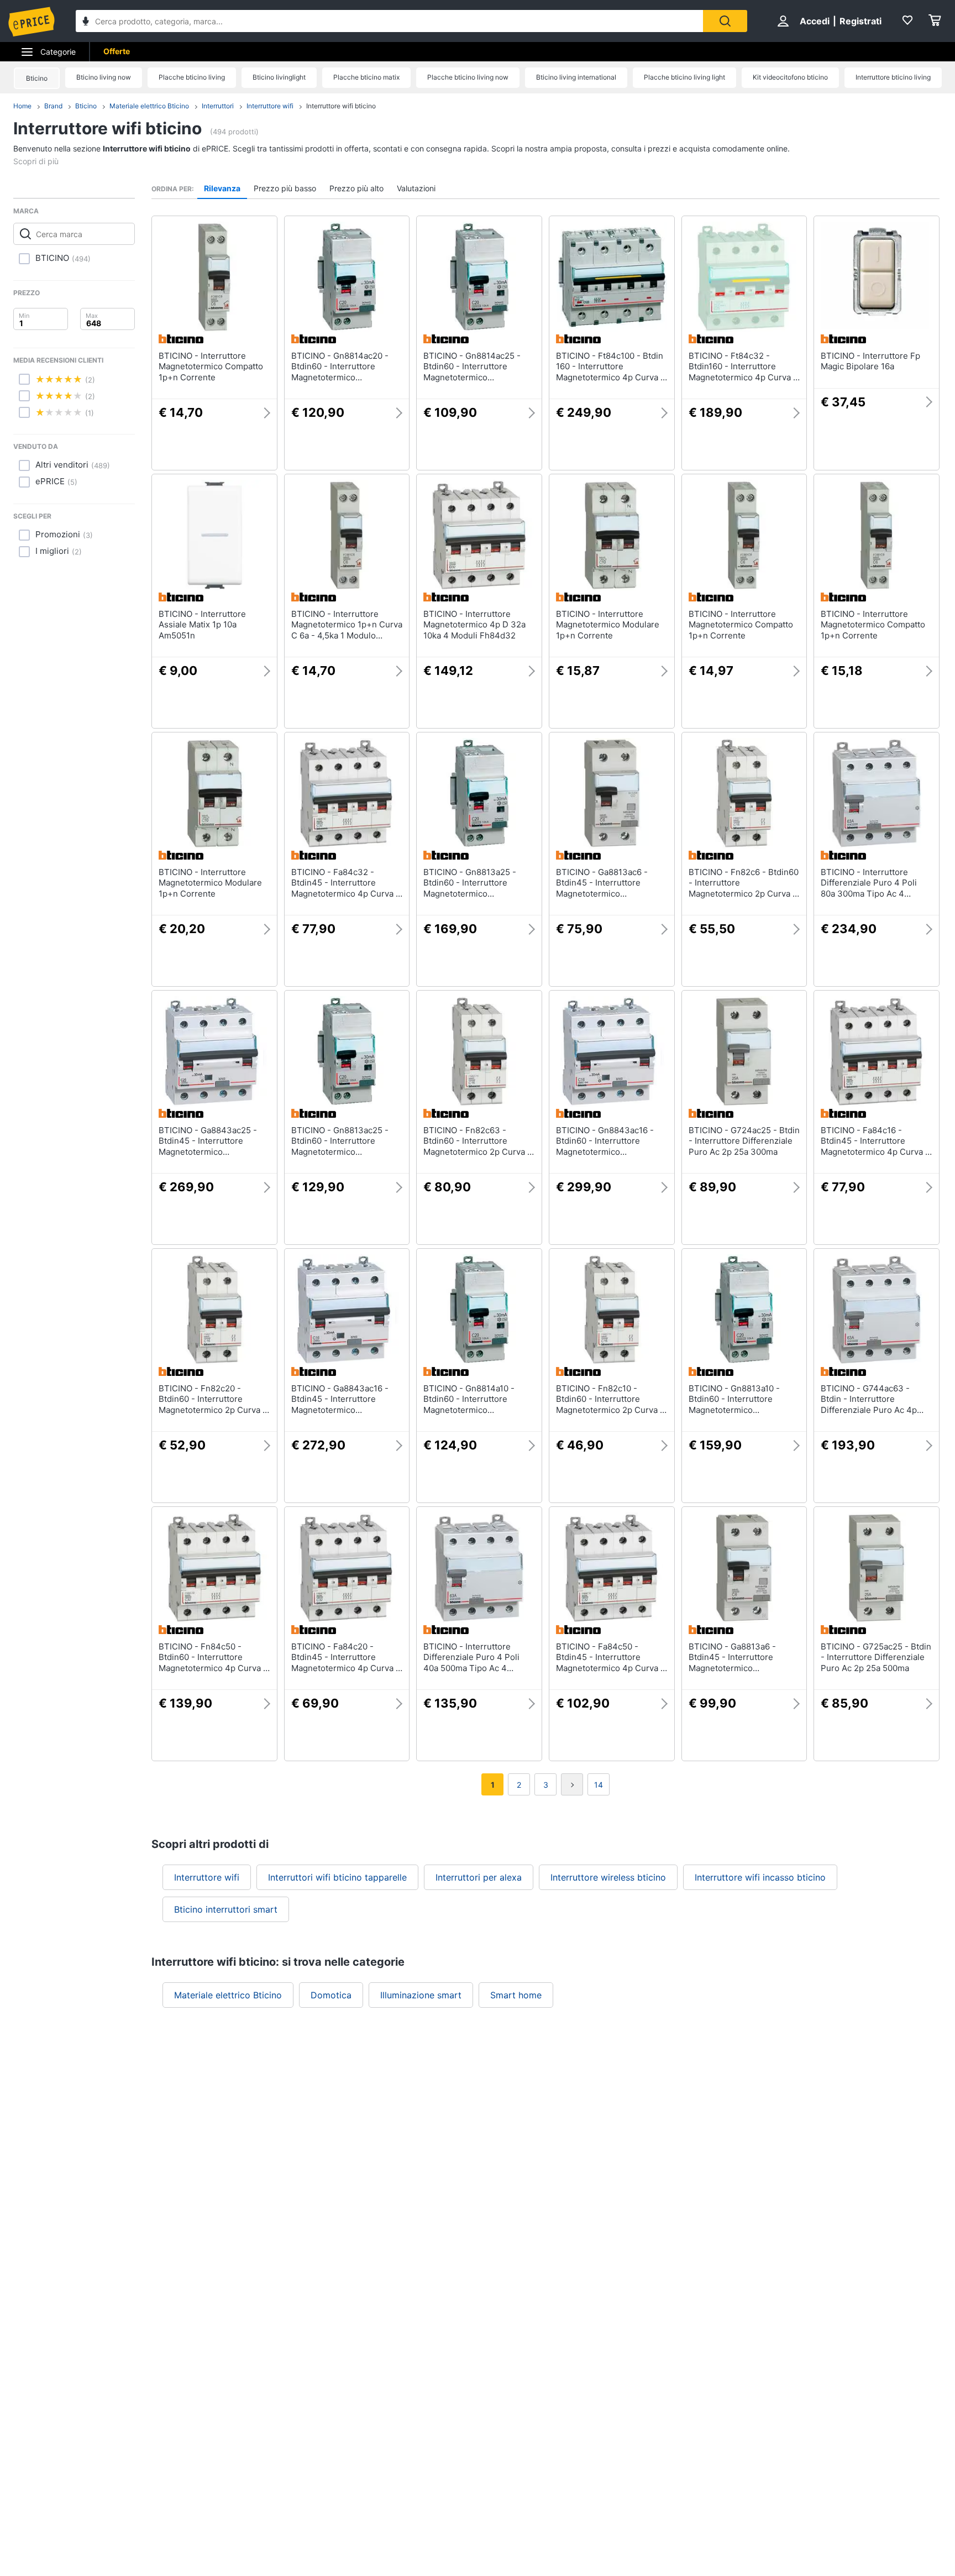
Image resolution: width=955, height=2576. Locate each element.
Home (22, 106)
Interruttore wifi (270, 106)
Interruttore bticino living (893, 77)
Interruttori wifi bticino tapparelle (337, 1877)
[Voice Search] (86, 22)
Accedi (815, 21)
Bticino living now (104, 77)
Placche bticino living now (468, 77)
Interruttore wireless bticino (608, 1877)
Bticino (37, 78)
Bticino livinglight (279, 77)
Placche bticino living (192, 77)
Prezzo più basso (285, 188)
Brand (53, 106)
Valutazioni (416, 188)
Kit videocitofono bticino (790, 77)
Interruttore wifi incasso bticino (760, 1877)
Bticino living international (576, 77)
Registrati (860, 21)
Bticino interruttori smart (226, 1909)
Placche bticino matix (366, 77)
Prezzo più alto (356, 188)
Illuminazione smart (421, 1995)
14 (599, 1785)
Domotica (331, 1995)
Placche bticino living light (684, 77)
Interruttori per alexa (479, 1877)
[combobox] (389, 21)
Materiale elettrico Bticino (149, 106)
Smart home (516, 1995)
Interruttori (218, 106)
